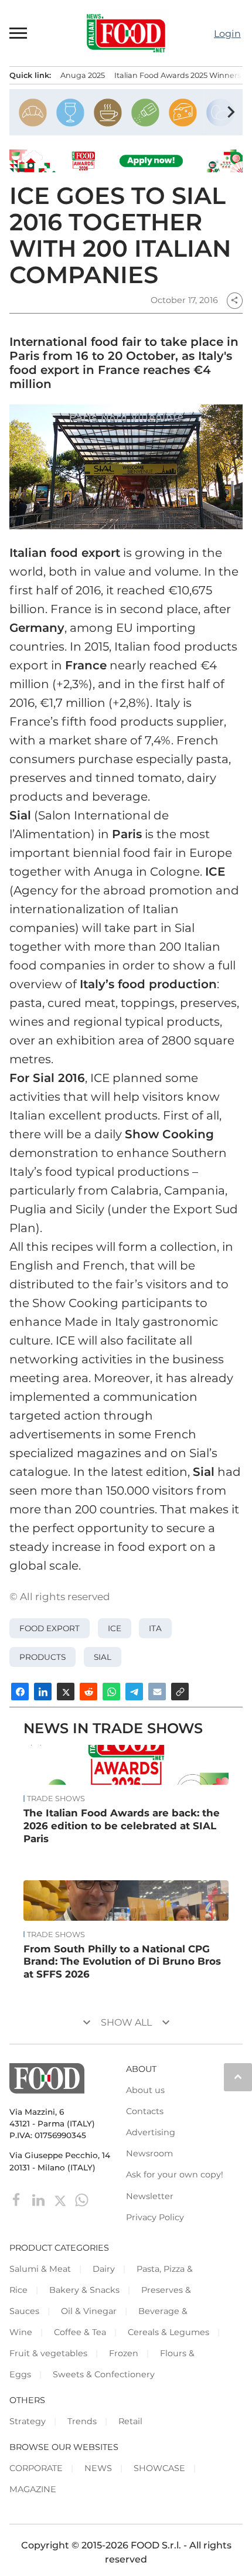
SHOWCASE (159, 2468)
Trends (82, 2421)
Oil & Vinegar (89, 2311)
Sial (103, 1657)
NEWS (98, 2468)
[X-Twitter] (61, 2199)
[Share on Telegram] (134, 1692)
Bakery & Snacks (84, 2290)
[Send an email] (157, 1692)
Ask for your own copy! (175, 2175)
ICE (115, 1628)
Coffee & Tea (80, 2332)
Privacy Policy (155, 2217)
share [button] (234, 300)
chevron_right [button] (231, 112)
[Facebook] (18, 2199)
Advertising (151, 2132)
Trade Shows (56, 1799)
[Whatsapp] (82, 2199)
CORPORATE (36, 2468)
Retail (130, 2421)
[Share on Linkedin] (43, 1692)
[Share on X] (66, 1692)
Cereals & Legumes (168, 2332)
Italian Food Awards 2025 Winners (178, 75)
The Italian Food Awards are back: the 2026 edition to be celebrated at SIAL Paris (122, 1826)
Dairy (104, 2269)
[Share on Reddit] (88, 1692)
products (42, 1657)
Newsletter (150, 2196)
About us (145, 2090)
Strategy (28, 2421)
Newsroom (149, 2153)
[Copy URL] (180, 1692)
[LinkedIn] (40, 2199)
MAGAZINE (33, 2489)
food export (50, 1628)
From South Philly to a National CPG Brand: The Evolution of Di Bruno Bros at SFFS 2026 (122, 1962)
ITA (155, 1628)
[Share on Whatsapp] (111, 1692)
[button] (19, 33)
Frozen (124, 2353)
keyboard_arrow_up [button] (238, 2077)
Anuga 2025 (83, 75)
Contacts (145, 2111)
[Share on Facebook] (20, 1692)
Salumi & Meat (40, 2269)
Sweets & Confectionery (104, 2374)
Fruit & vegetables (48, 2353)
